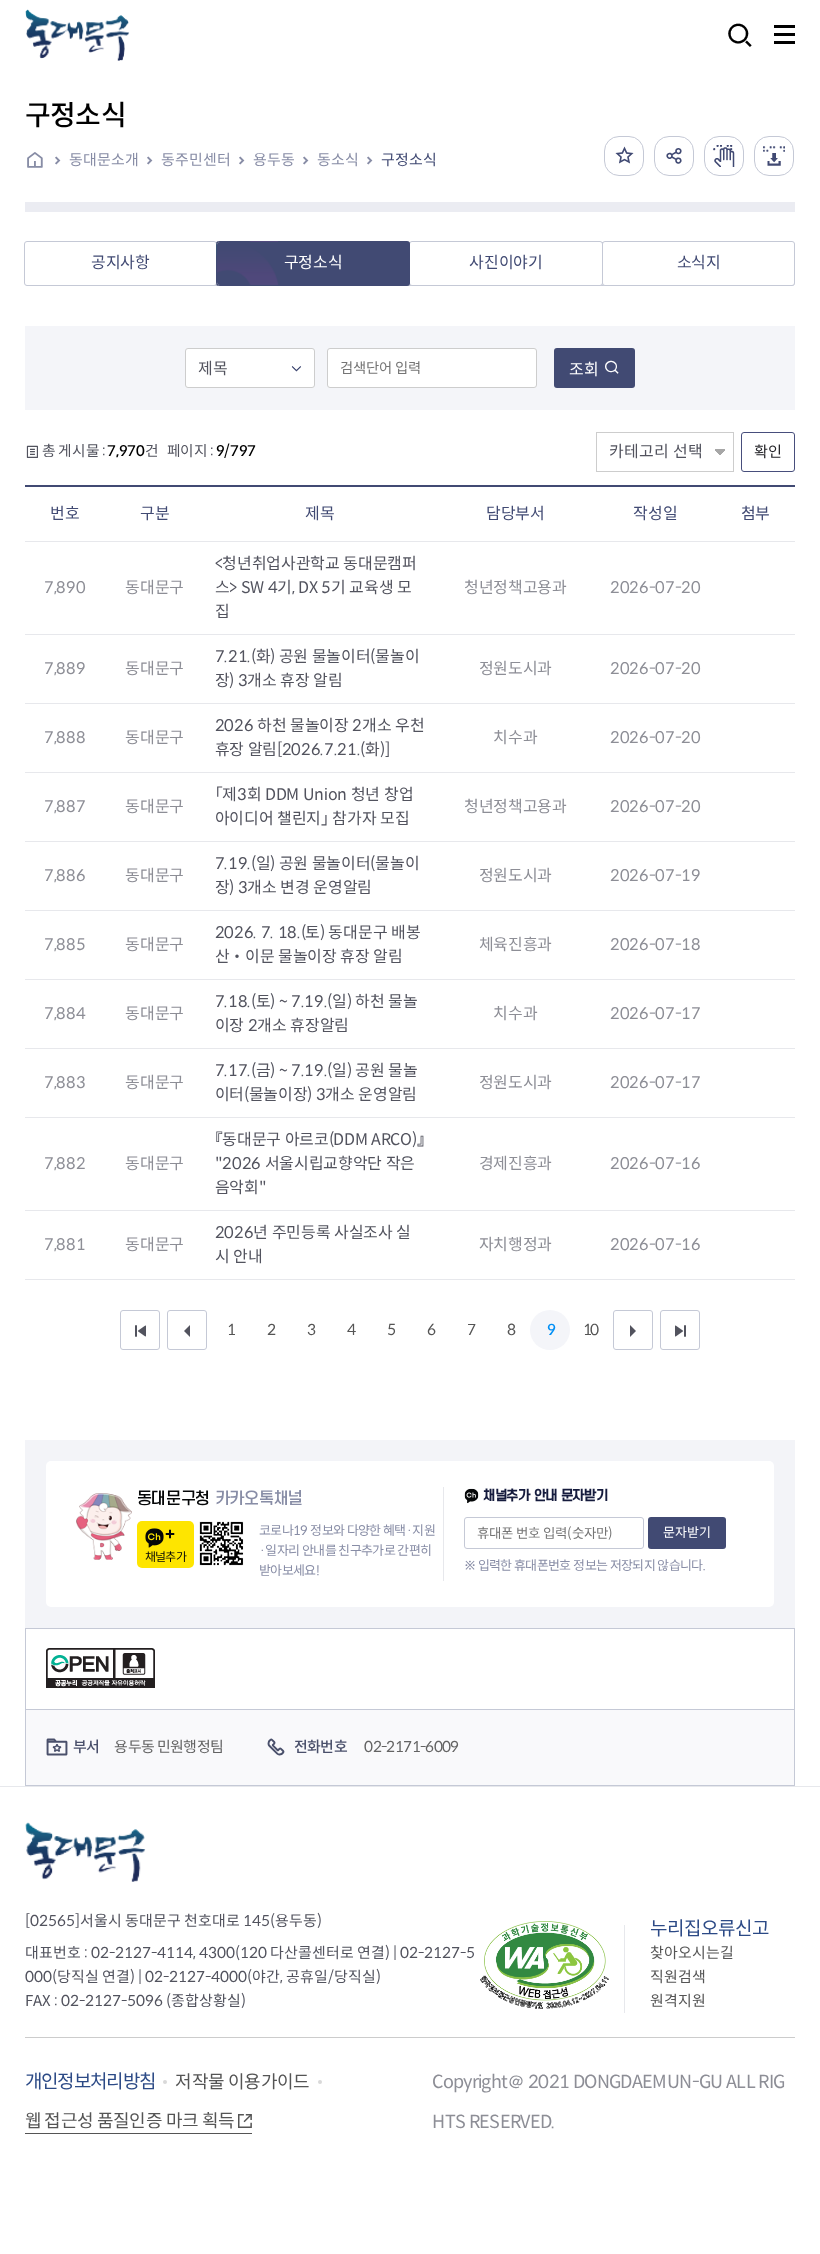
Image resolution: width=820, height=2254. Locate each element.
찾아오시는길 (692, 1952)
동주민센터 (196, 159)
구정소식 (409, 159)
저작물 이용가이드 (242, 2082)
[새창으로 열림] (724, 156)
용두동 (274, 159)
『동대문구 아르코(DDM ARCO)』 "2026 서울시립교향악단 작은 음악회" (320, 1163)
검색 (734, 48)
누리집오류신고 (709, 1928)
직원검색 (678, 1976)
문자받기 (687, 1532)
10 (590, 1329)
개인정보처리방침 (90, 2081)
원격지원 (678, 2000)
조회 (584, 369)
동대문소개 (104, 159)
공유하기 (674, 156)
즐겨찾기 (624, 156)
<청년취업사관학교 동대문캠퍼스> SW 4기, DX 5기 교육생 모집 (316, 587)
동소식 (338, 159)
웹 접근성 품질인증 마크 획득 (130, 2121)
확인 (768, 451)
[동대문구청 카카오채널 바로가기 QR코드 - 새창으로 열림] (221, 1543)
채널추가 (165, 1556)
